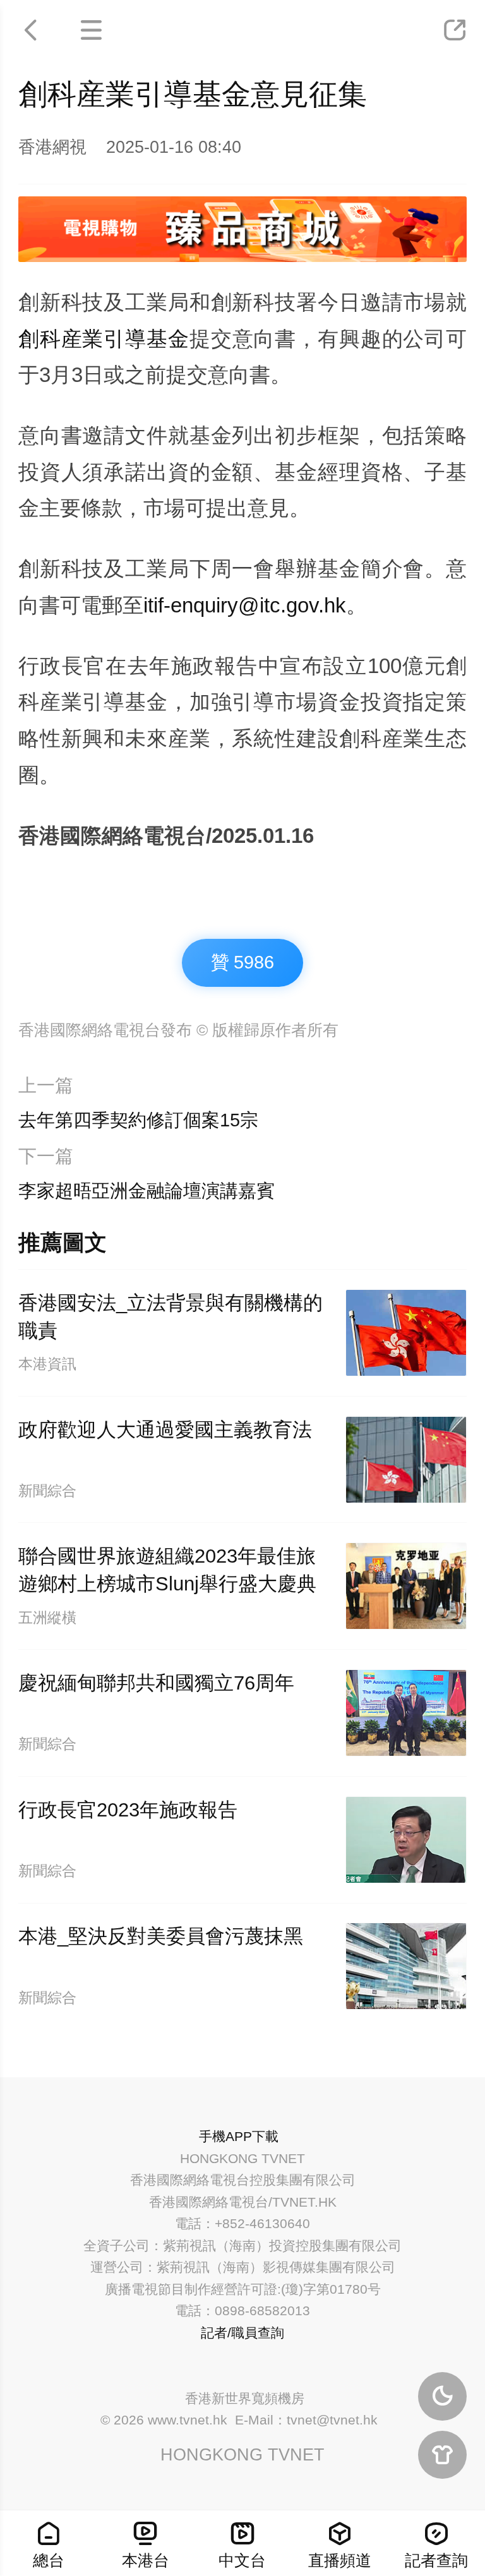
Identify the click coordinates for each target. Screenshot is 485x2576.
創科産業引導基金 (104, 339)
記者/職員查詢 (242, 2333)
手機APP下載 (239, 2136)
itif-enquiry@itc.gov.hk (245, 605)
